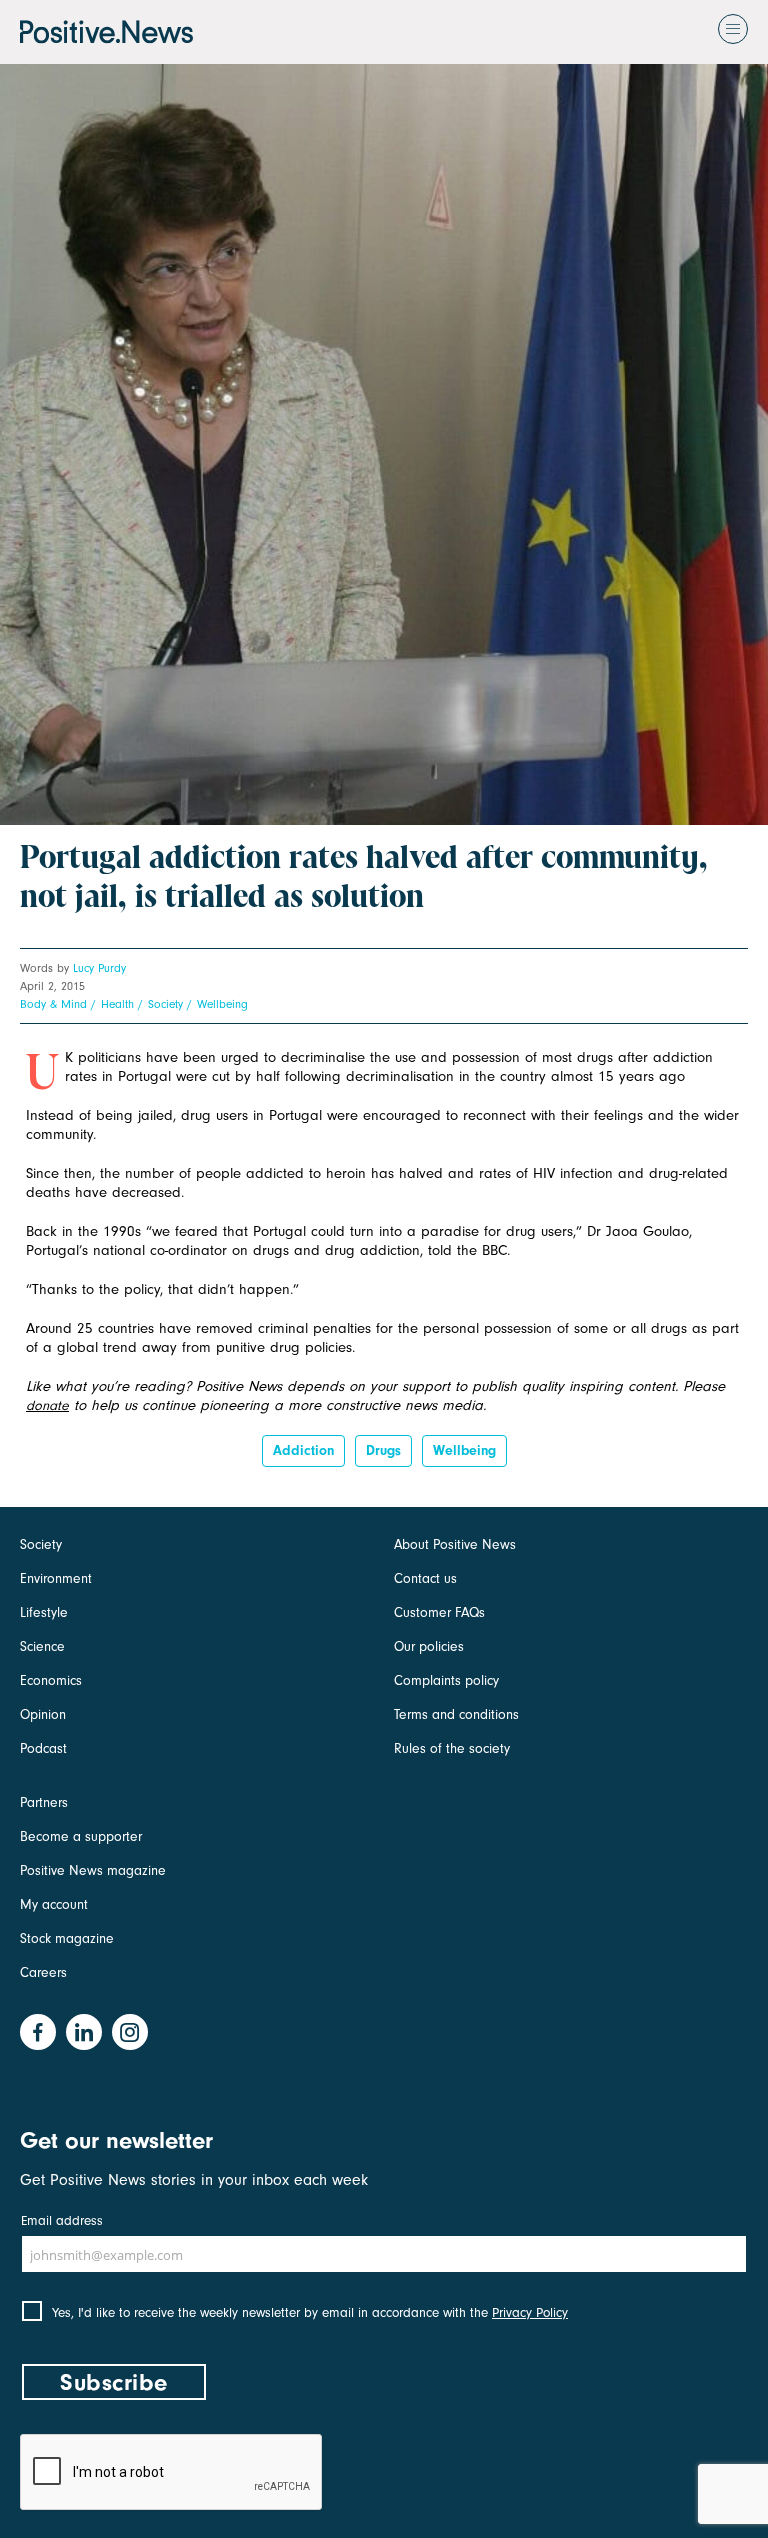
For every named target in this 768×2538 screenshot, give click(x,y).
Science (42, 1646)
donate (47, 1405)
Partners (44, 1802)
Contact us (425, 1578)
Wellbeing (222, 1004)
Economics (51, 1680)
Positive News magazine (93, 1870)
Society (165, 1004)
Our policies (429, 1646)
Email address (62, 2220)
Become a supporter (81, 1836)
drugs (383, 1450)
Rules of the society (452, 1748)
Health (117, 1004)
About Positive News (455, 1544)
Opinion (43, 1714)
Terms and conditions (456, 1714)
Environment (56, 1578)
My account (54, 1904)
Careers (43, 1972)
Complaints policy (446, 1680)
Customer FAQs (439, 1612)
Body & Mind (53, 1004)
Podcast (43, 1748)
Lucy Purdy (99, 968)
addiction (303, 1450)
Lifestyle (44, 1612)
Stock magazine (67, 1938)
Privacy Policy (530, 2312)
